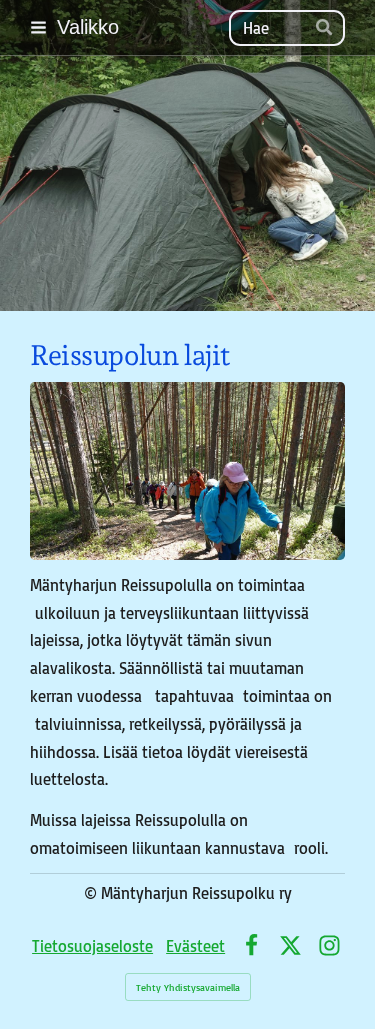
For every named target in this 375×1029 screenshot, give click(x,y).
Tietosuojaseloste (92, 945)
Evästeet (195, 945)
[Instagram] (329, 945)
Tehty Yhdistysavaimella (188, 987)
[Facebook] (251, 945)
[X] (290, 945)
